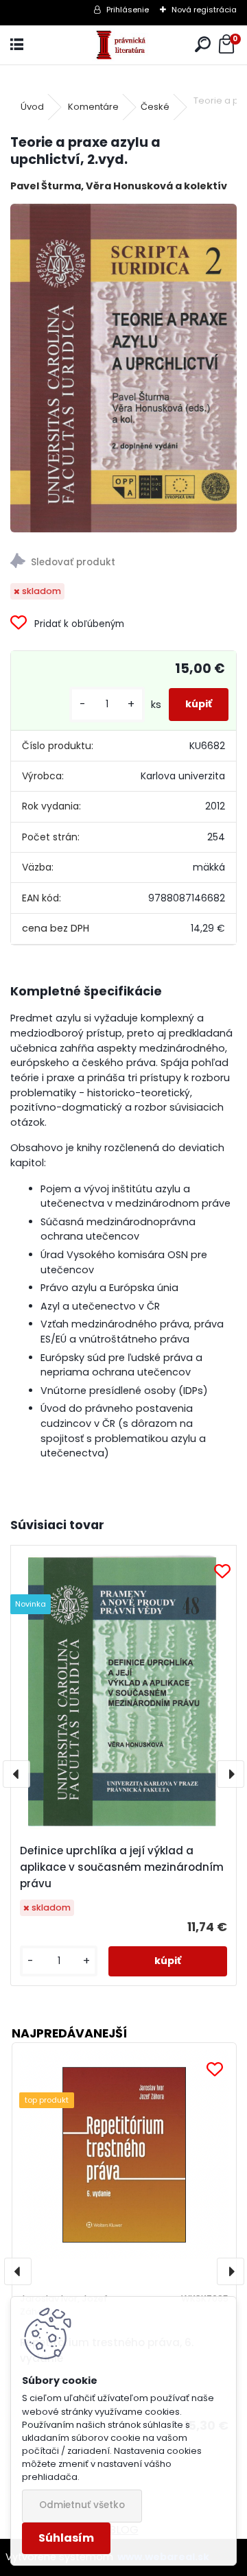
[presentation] (16, 1774)
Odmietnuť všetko (82, 2505)
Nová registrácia (204, 10)
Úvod (32, 107)
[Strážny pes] (123, 563)
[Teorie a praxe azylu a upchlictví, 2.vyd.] (123, 368)
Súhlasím (66, 2538)
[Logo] (124, 45)
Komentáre (93, 107)
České (155, 107)
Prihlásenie (128, 10)
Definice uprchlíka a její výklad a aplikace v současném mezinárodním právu (122, 1867)
